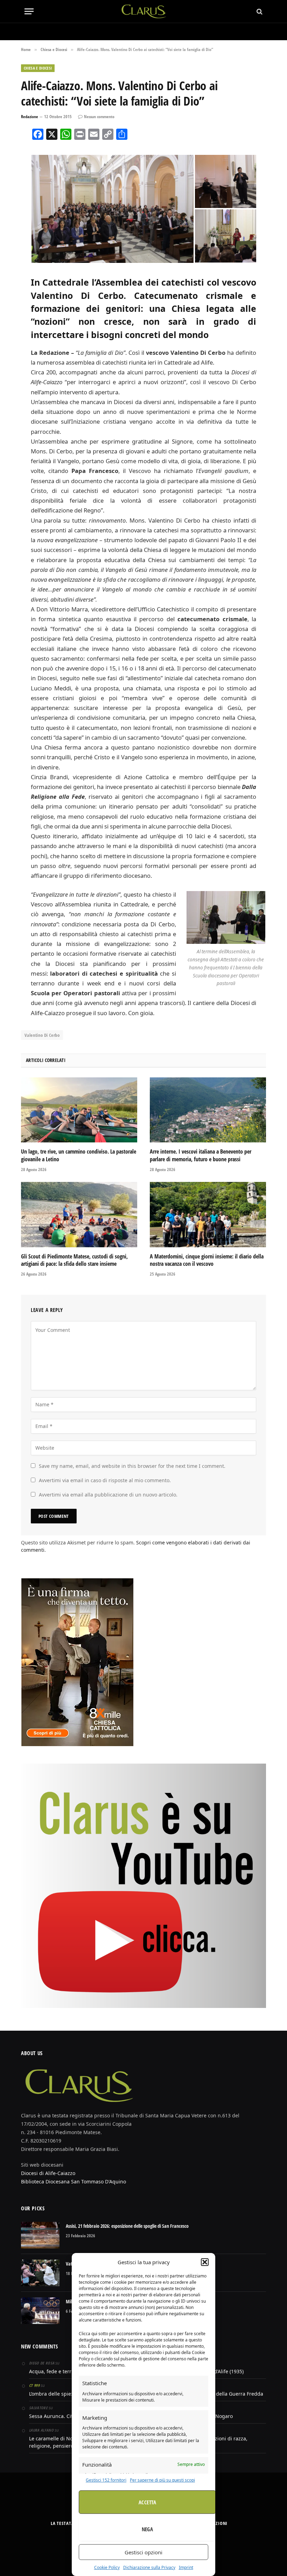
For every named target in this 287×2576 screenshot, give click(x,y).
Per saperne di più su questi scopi (162, 2480)
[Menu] (29, 11)
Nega (148, 2529)
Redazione (30, 117)
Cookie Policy (107, 2567)
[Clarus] (144, 11)
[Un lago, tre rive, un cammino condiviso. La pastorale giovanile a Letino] (79, 1110)
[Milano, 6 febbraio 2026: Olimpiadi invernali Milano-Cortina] (40, 2311)
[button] (205, 2262)
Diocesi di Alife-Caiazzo (48, 2173)
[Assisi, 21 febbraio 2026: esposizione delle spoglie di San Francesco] (40, 2235)
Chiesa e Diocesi (38, 68)
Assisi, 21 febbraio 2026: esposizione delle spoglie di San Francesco (127, 2226)
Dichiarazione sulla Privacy (149, 2567)
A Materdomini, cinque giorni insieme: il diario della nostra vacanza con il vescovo (207, 1260)
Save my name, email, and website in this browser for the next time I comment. (132, 1466)
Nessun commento (99, 117)
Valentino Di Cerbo (42, 1035)
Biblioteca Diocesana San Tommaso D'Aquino (73, 2182)
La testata (62, 2523)
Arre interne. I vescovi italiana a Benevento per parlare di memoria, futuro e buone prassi (201, 1156)
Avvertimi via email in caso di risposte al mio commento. (105, 1480)
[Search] (259, 11)
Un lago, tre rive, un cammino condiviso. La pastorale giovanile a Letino (79, 1156)
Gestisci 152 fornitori (106, 2480)
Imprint (186, 2567)
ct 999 (34, 2385)
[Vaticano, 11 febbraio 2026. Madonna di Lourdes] (40, 2273)
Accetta (147, 2502)
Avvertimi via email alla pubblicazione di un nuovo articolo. (108, 1495)
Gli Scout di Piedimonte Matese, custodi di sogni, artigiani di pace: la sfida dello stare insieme (74, 1260)
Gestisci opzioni (143, 2552)
